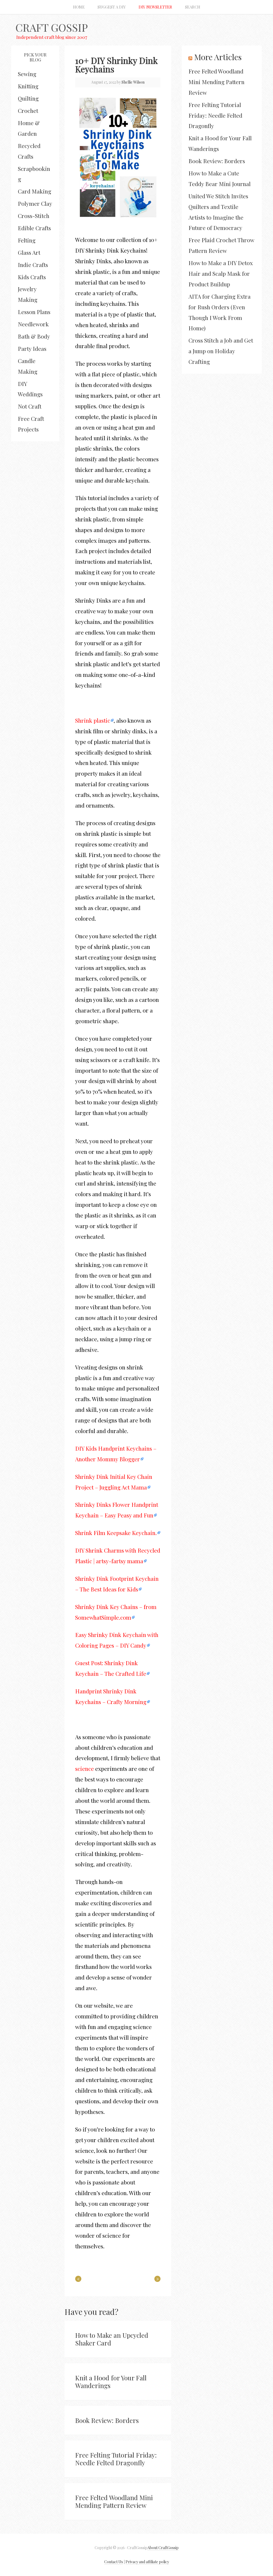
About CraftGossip (163, 2548)
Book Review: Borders (107, 2420)
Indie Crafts (33, 265)
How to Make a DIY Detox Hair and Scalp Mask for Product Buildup (221, 273)
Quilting (28, 98)
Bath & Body (34, 336)
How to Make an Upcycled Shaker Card (112, 2339)
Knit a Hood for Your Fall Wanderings (111, 2382)
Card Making (35, 191)
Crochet (28, 110)
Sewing (27, 74)
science (85, 1768)
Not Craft (30, 406)
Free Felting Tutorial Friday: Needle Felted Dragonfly (116, 2459)
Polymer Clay (35, 203)
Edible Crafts (34, 228)
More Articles (218, 57)
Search (193, 7)
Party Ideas (32, 348)
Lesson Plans (34, 312)
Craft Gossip (52, 27)
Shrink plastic (93, 720)
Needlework (33, 324)
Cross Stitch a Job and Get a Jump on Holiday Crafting (221, 351)
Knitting (28, 86)
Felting (27, 240)
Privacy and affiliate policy (147, 2562)
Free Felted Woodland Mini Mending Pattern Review (114, 2501)
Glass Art (29, 252)
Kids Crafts (32, 277)
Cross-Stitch (34, 216)
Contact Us (114, 2562)
